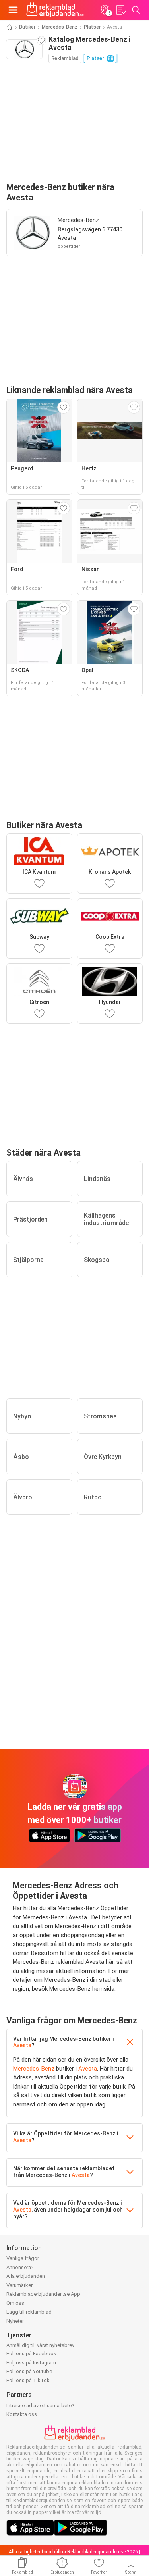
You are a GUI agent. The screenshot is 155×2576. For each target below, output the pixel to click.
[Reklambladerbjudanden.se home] (55, 10)
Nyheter (15, 2321)
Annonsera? (20, 2267)
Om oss (15, 2303)
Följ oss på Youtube (29, 2371)
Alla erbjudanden (26, 2276)
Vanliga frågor (23, 2258)
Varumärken (20, 2285)
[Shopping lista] (120, 10)
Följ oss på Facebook (31, 2353)
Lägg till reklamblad (29, 2312)
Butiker (27, 27)
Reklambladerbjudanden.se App (43, 2294)
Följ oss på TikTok (28, 2380)
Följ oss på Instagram (31, 2363)
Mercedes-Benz (60, 27)
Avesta (22, 2045)
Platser (92, 27)
